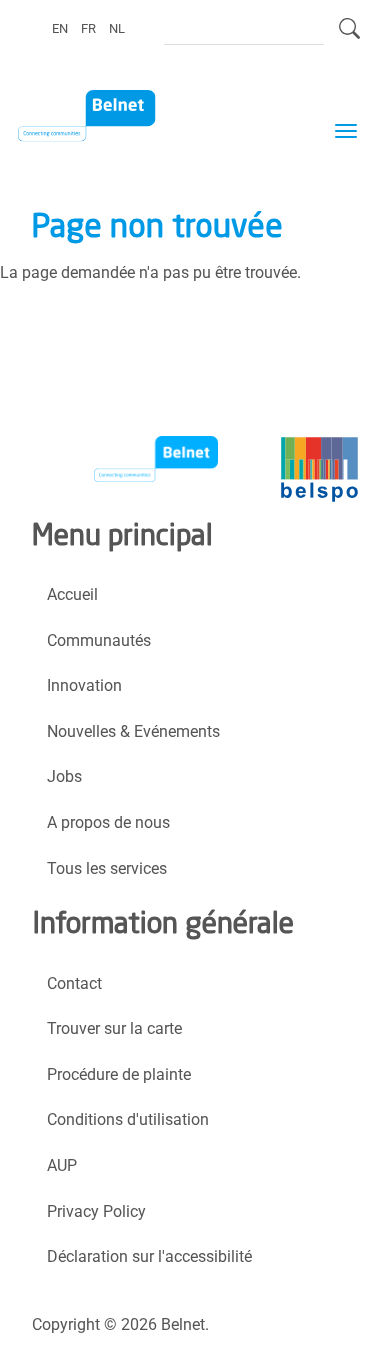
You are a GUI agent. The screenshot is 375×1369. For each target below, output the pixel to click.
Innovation (84, 685)
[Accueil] (99, 117)
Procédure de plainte (119, 1074)
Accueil (72, 594)
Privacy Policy (96, 1211)
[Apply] (349, 37)
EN (60, 27)
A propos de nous (108, 822)
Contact (74, 983)
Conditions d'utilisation (128, 1119)
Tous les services (107, 868)
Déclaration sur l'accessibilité (149, 1256)
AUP (62, 1165)
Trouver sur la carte (114, 1028)
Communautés (99, 640)
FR (88, 27)
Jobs (64, 776)
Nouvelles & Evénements (133, 731)
